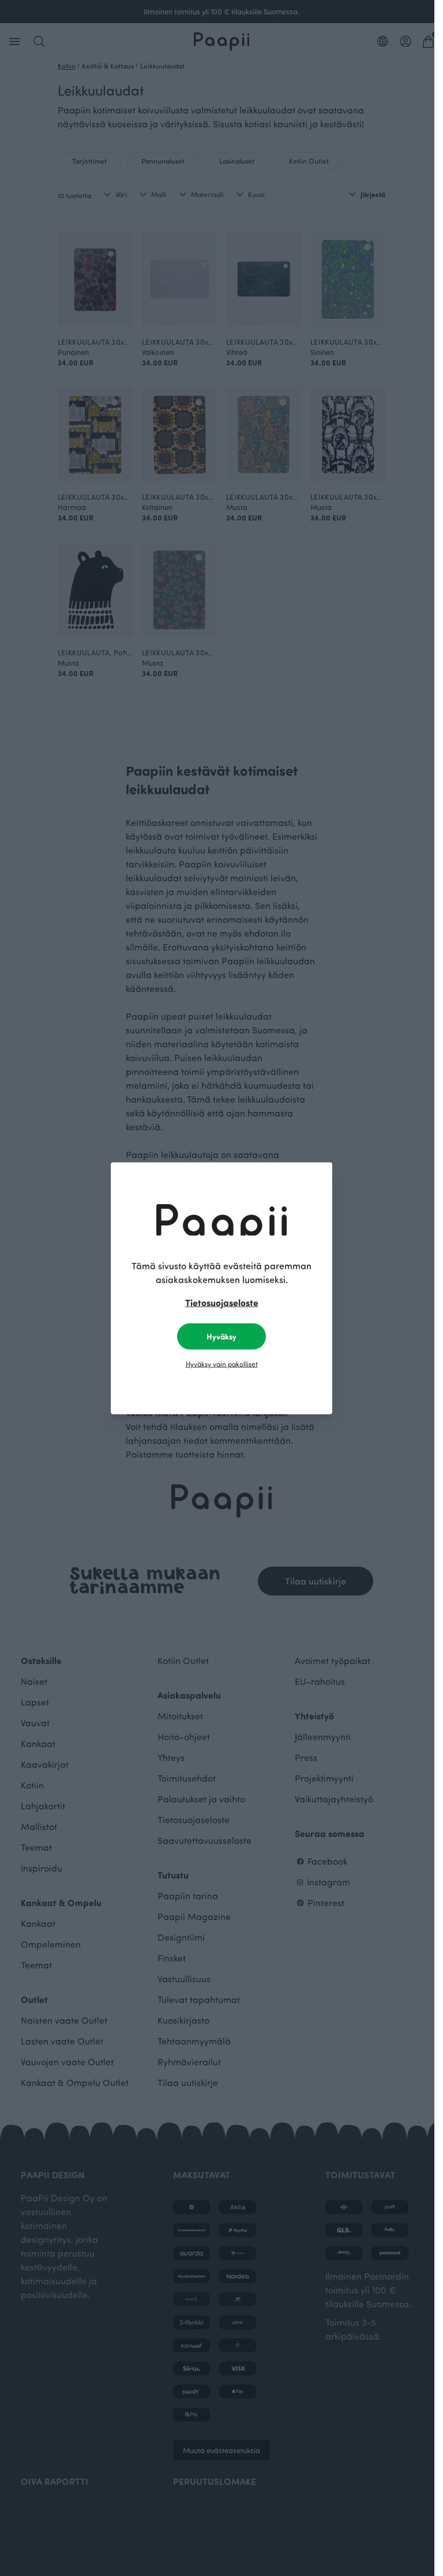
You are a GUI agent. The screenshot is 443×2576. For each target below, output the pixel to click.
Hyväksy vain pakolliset (222, 1363)
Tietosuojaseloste (222, 1302)
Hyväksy (221, 1336)
